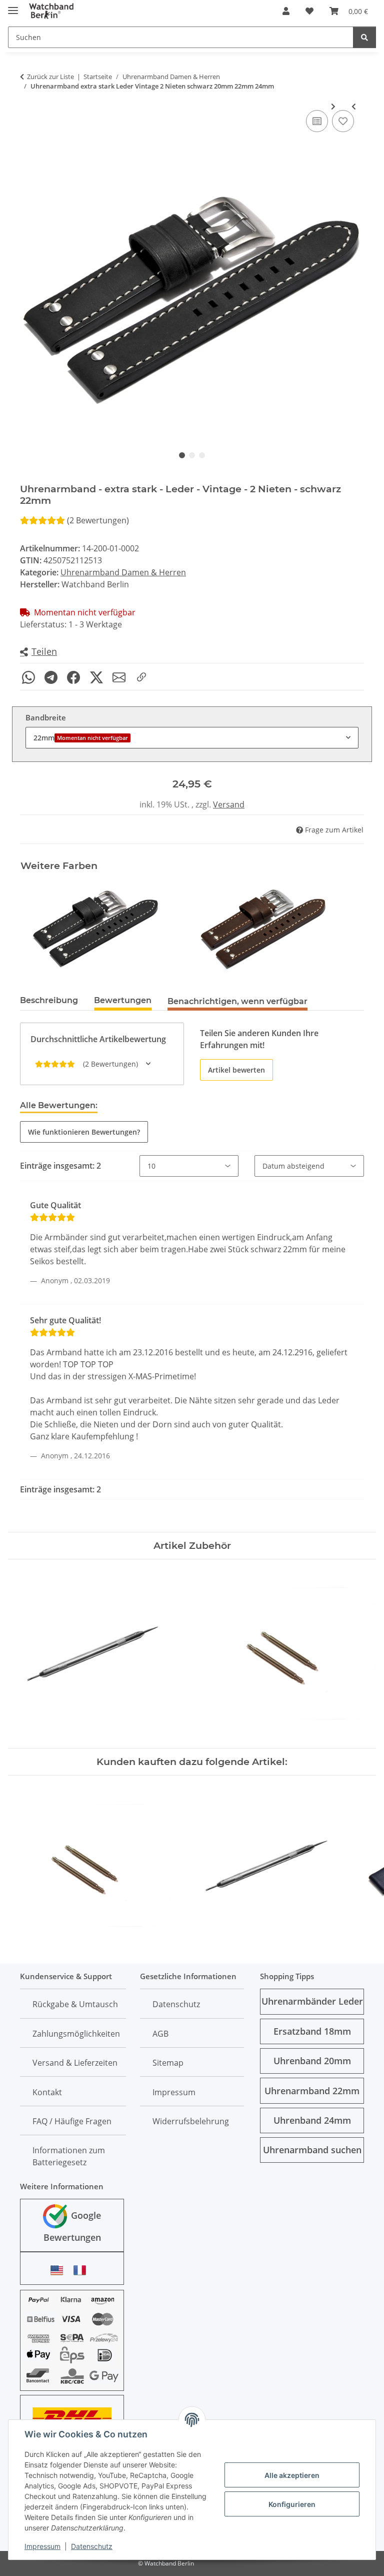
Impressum (42, 2546)
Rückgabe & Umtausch (75, 2004)
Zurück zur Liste (50, 77)
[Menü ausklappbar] (13, 6)
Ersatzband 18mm (312, 2031)
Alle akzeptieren (292, 2475)
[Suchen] (364, 37)
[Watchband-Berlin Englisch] (59, 2270)
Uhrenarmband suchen (312, 2150)
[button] (286, 11)
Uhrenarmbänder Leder (312, 2001)
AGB (160, 2034)
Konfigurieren (292, 2504)
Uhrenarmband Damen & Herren (123, 572)
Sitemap (168, 2063)
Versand (229, 804)
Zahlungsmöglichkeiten (76, 2034)
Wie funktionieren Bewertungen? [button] (84, 1132)
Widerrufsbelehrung (191, 2121)
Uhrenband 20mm (312, 2061)
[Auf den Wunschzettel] (343, 121)
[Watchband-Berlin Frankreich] (82, 2270)
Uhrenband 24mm (312, 2120)
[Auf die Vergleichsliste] (317, 121)
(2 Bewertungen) (98, 520)
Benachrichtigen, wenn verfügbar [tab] (237, 1001)
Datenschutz (92, 2546)
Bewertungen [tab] (123, 1000)
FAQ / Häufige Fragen (72, 2121)
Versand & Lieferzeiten (75, 2063)
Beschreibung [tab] (49, 1000)
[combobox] (192, 738)
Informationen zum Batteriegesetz (69, 2156)
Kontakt (47, 2092)
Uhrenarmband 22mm (312, 2091)
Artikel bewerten (236, 1070)
